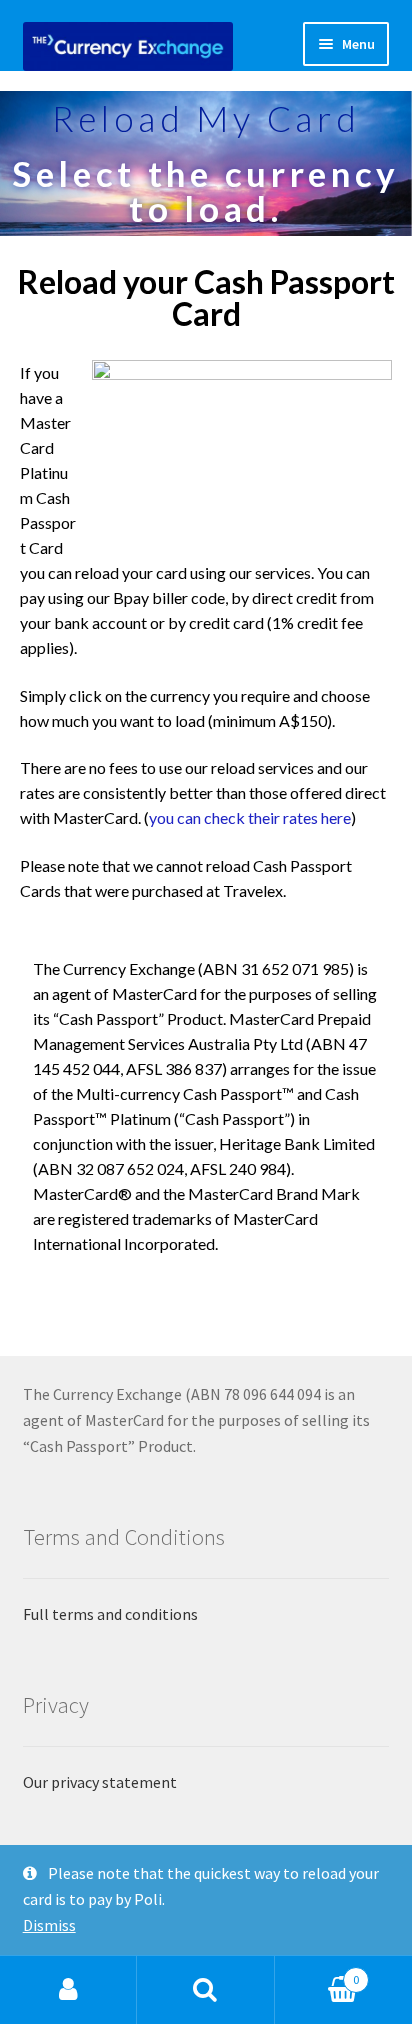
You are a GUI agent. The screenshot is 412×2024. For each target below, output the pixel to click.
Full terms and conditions (110, 1614)
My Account (68, 1990)
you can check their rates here (250, 817)
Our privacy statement (100, 1782)
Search (205, 1990)
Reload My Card (206, 118)
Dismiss (49, 1925)
